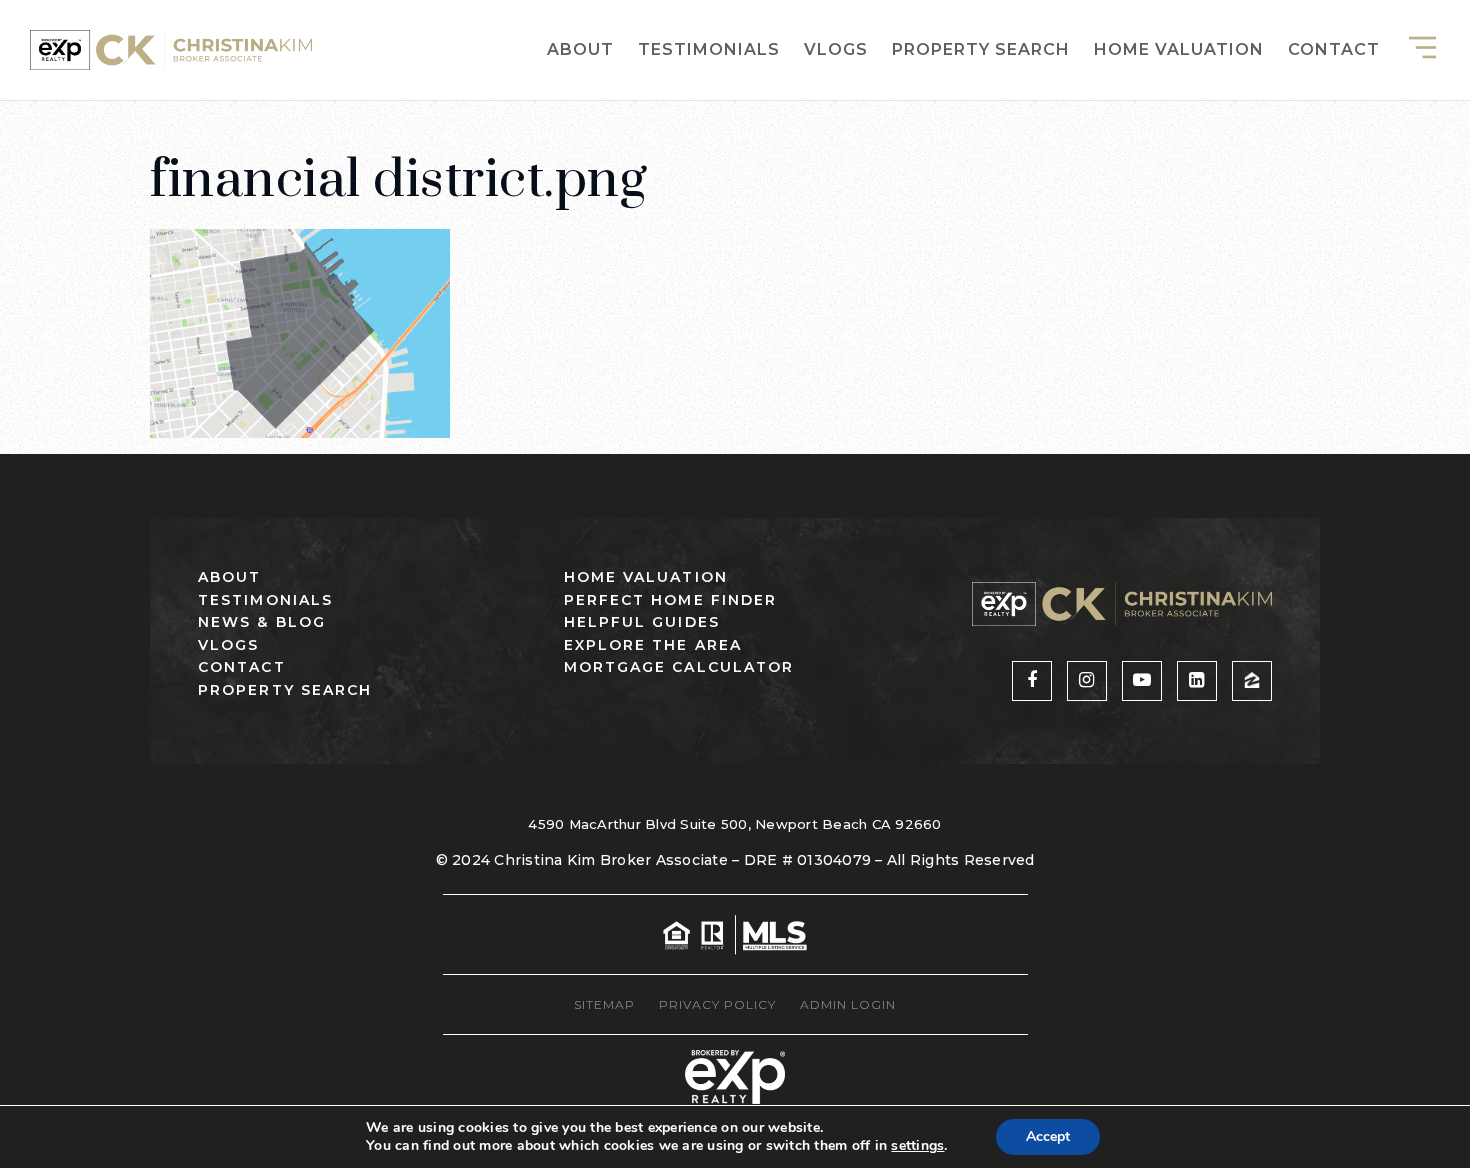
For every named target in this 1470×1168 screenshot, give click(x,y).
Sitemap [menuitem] (604, 1004)
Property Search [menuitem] (981, 49)
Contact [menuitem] (1334, 49)
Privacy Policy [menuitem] (717, 1004)
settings (917, 1146)
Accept (1048, 1136)
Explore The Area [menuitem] (653, 645)
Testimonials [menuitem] (709, 49)
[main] (735, 219)
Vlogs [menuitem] (836, 49)
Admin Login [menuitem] (848, 1004)
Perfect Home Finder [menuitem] (671, 600)
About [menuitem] (580, 49)
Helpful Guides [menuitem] (642, 622)
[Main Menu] (1422, 47)
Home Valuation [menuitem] (1179, 49)
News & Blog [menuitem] (262, 622)
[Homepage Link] (171, 48)
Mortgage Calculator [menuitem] (679, 667)
